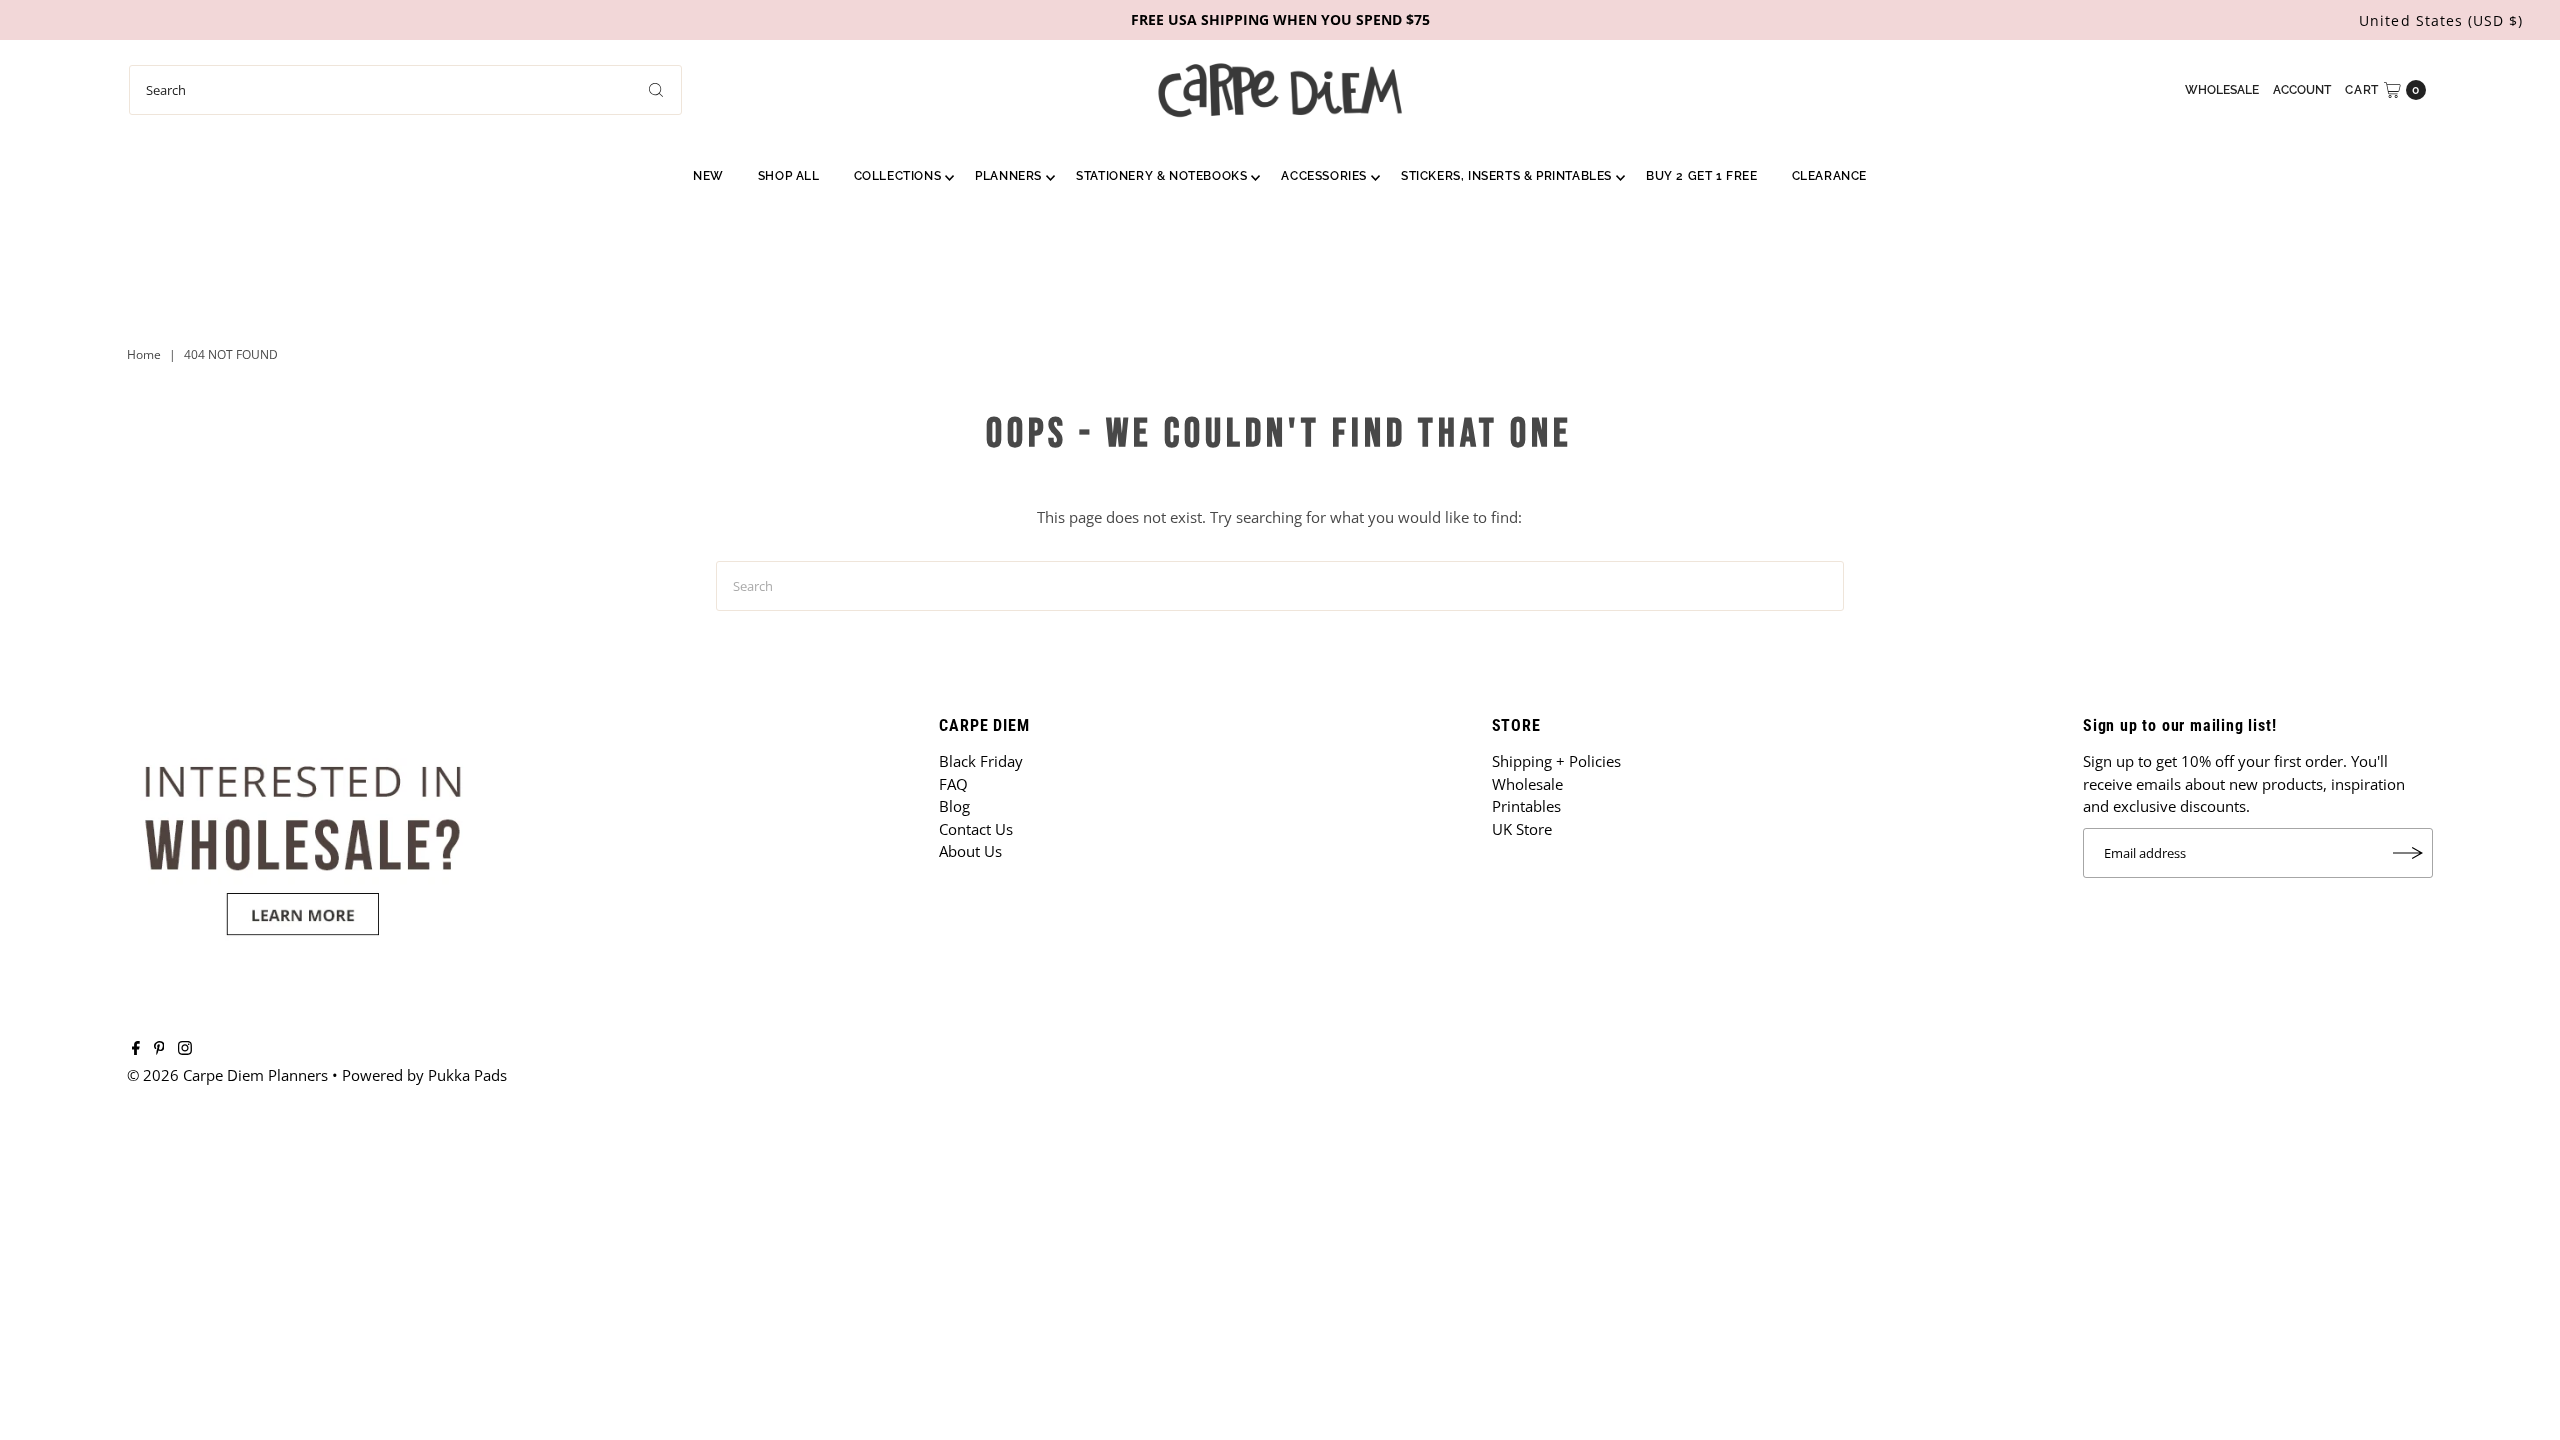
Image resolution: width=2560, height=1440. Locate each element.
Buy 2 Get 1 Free (1702, 176)
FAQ (953, 784)
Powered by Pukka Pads (424, 1075)
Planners (1008, 176)
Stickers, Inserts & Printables (1506, 176)
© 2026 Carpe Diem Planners (227, 1075)
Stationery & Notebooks (1161, 176)
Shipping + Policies (1556, 761)
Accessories (1324, 176)
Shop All (789, 176)
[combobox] (405, 90)
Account (2302, 90)
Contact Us (976, 829)
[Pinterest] (159, 1049)
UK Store (1522, 829)
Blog (954, 806)
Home (144, 354)
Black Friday (981, 761)
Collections (898, 176)
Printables (1526, 806)
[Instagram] (185, 1049)
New (708, 176)
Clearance (1829, 176)
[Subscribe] (2408, 853)
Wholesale (2222, 90)
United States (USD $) (2441, 20)
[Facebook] (136, 1049)
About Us (970, 851)
